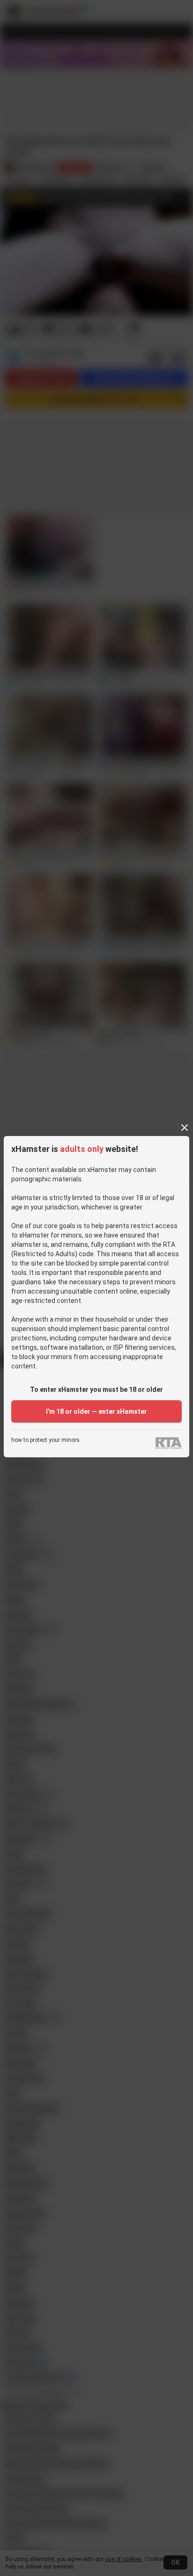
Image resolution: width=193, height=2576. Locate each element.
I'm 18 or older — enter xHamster (96, 1411)
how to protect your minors (45, 1440)
